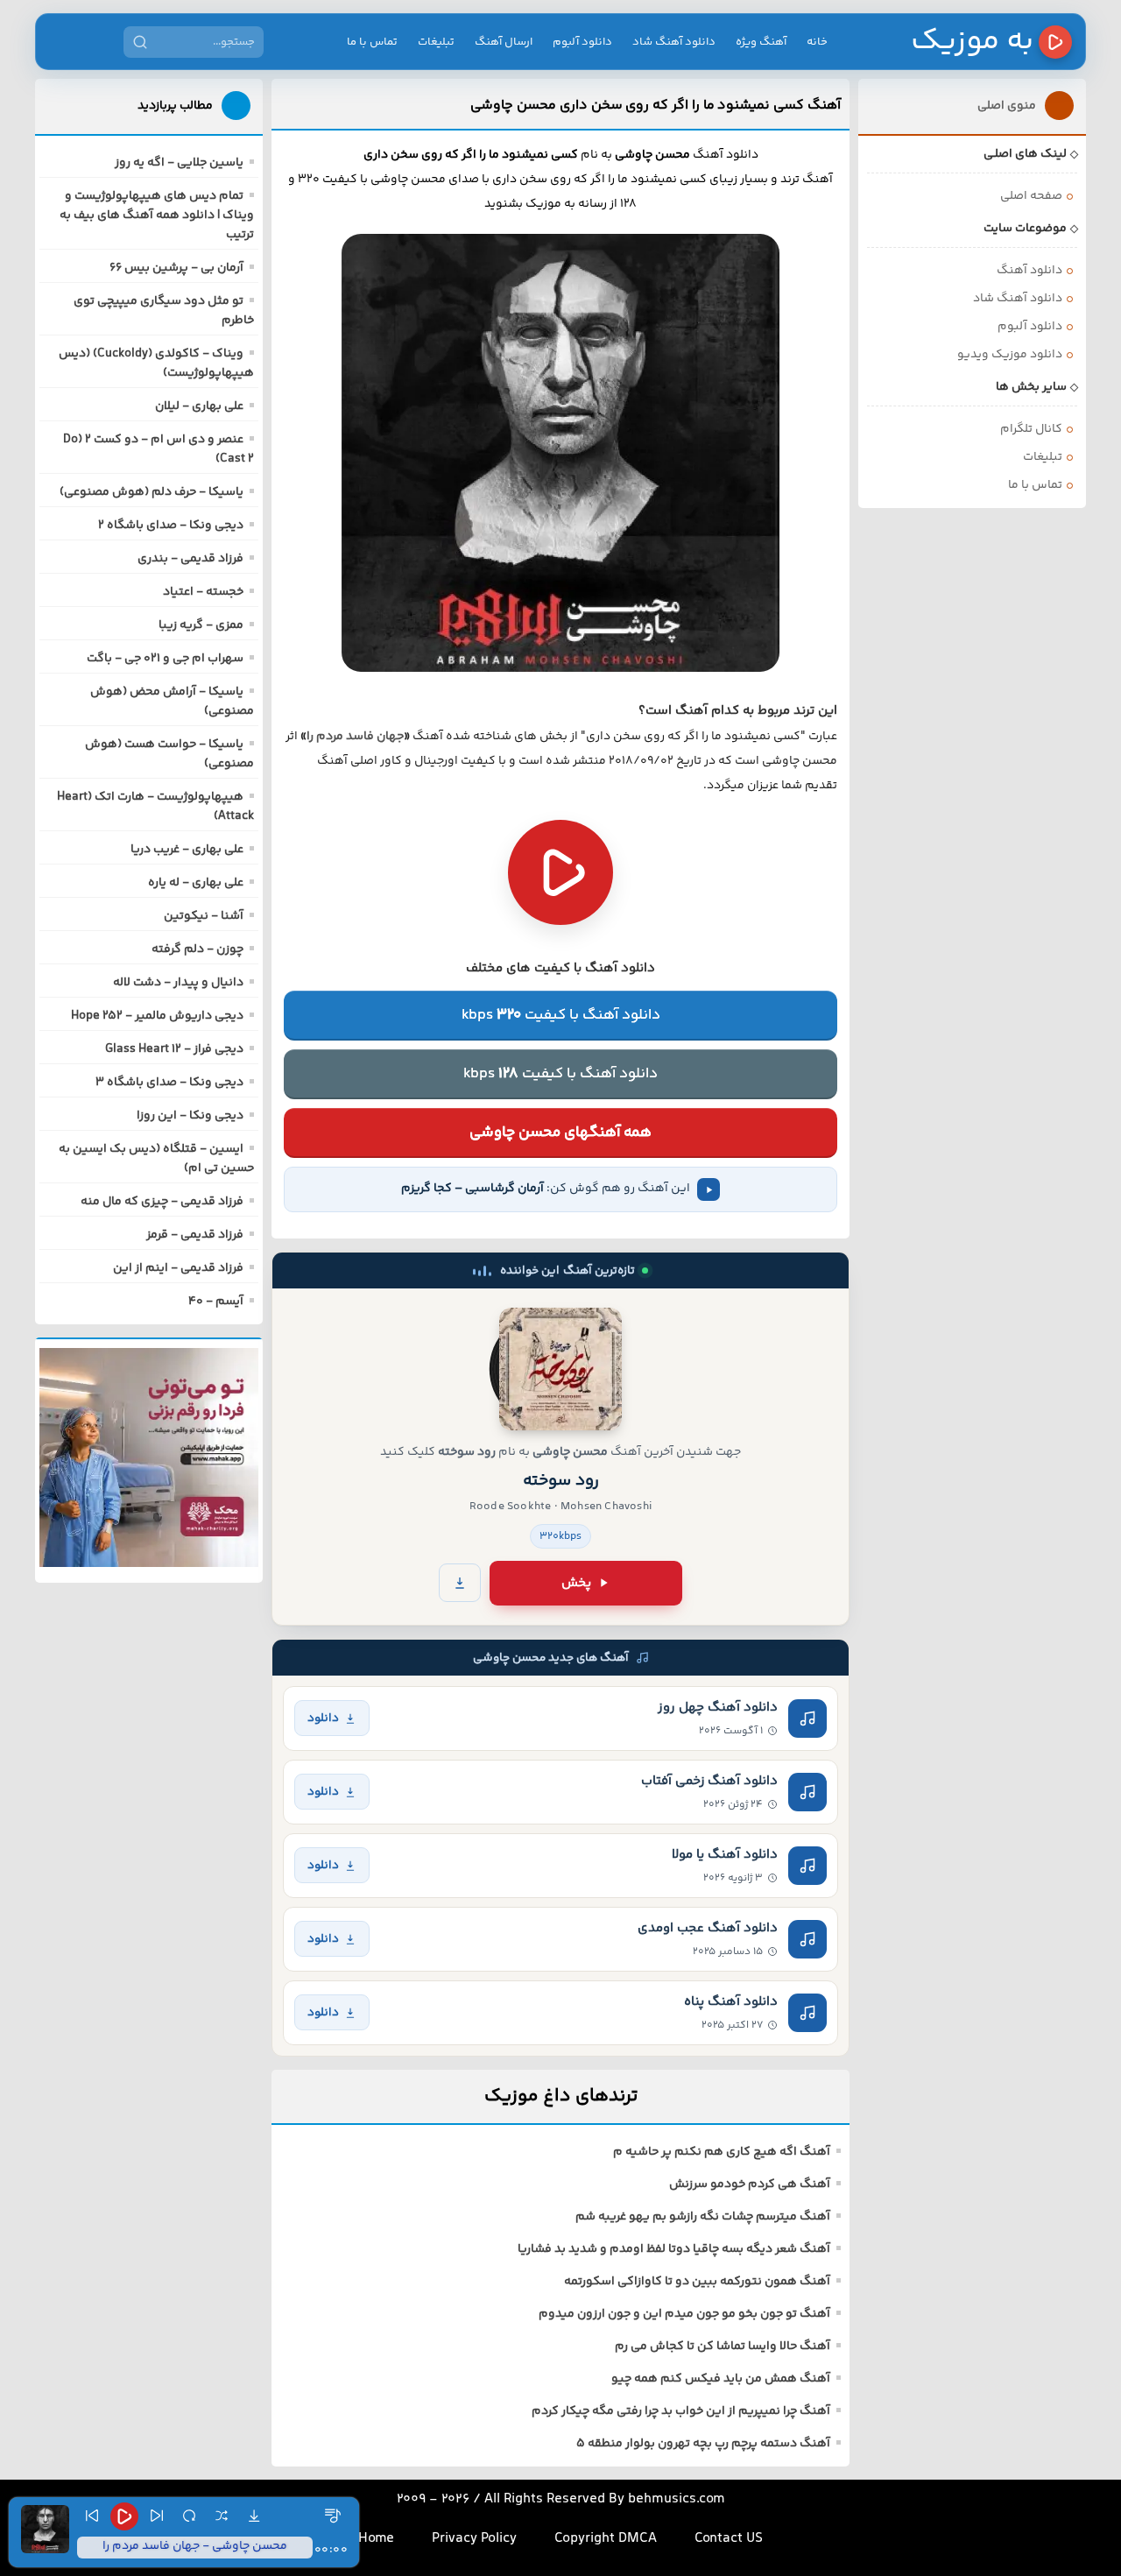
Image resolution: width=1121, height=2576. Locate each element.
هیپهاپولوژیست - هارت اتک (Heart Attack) (155, 807)
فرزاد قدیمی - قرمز (195, 1235)
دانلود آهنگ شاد (674, 42)
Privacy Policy (474, 2539)
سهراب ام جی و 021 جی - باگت (165, 659)
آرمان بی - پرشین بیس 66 (176, 268)
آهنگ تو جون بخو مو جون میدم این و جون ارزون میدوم (684, 2314)
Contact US (729, 2539)
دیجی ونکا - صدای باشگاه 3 (169, 1083)
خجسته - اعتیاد (203, 592)
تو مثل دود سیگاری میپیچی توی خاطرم (164, 311)
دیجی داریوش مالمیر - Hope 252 (157, 1016)
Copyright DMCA (606, 2539)
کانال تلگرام (1031, 429)
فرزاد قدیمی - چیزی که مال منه (162, 1202)
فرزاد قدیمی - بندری (190, 559)
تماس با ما (372, 42)
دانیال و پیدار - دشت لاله (178, 983)
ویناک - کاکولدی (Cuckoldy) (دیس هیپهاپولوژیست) (156, 363)
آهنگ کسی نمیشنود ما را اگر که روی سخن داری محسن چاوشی (656, 105)
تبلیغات (436, 42)
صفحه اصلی (1031, 196)
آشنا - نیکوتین (204, 916)
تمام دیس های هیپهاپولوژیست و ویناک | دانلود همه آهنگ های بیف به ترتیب (157, 215)
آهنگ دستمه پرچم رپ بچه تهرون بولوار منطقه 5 (703, 2444)
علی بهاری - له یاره (196, 883)
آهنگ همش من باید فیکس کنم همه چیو (721, 2379)
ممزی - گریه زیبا (201, 625)
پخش (576, 1583)
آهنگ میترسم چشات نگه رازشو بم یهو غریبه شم (703, 2217)
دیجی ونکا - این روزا (190, 1116)
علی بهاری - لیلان (199, 406)
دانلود (323, 1718)
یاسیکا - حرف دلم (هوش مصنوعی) (152, 492)
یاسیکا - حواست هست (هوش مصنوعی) (169, 754)
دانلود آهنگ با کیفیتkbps (561, 1015)
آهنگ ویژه (761, 42)
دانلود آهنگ (1029, 271)
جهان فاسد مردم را (355, 737)
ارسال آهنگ (504, 42)
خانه (817, 42)
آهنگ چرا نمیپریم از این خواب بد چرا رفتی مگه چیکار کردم (681, 2411)
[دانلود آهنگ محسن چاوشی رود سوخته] (560, 1369)
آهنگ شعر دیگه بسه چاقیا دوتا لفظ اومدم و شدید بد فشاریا (674, 2249)
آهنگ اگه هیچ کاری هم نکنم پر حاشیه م (722, 2152)
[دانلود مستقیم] (460, 1583)
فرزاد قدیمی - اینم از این (178, 1268)
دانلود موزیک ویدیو (1010, 355)
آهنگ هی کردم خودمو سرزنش (750, 2184)
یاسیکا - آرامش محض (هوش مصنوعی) (172, 702)
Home (376, 2539)
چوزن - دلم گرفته (197, 949)
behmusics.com (677, 2499)
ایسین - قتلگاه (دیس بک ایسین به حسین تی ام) (156, 1159)
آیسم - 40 (216, 1302)
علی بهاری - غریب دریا (187, 850)
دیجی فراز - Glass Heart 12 (174, 1049)
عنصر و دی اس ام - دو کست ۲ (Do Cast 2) (159, 449)
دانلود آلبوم (582, 42)
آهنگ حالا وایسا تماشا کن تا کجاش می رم (723, 2347)
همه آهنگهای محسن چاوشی (560, 1133)
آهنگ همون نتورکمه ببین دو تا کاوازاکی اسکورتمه (697, 2282)
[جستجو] (140, 42)
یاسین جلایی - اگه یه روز (179, 163)
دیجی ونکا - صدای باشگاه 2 (171, 526)
